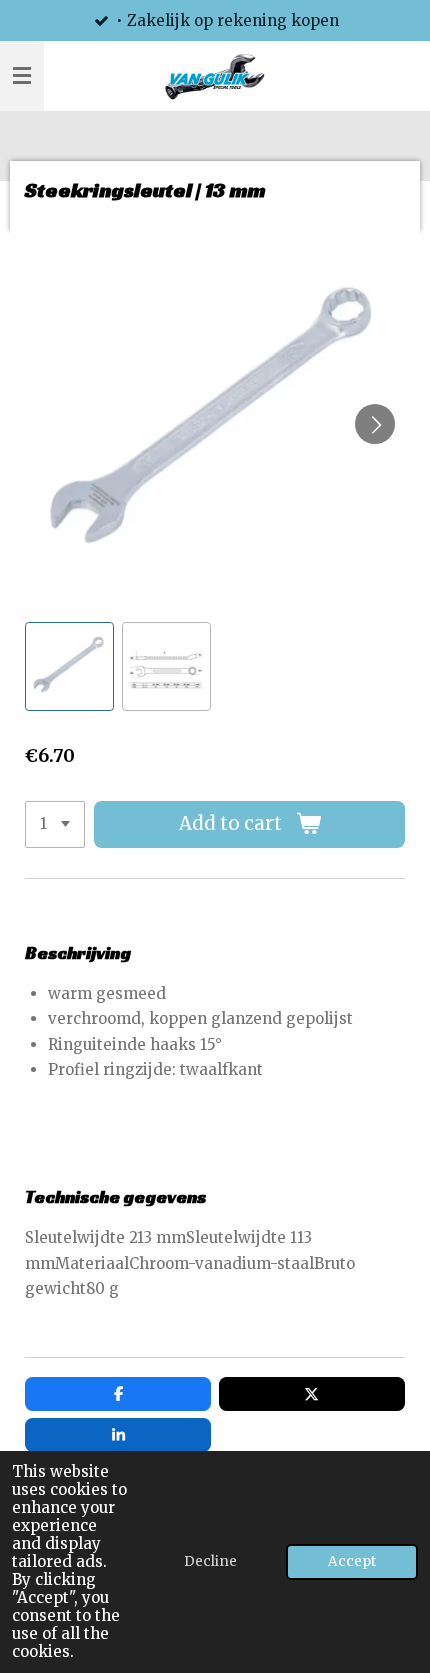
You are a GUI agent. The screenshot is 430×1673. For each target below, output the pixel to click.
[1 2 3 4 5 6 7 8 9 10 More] (55, 824)
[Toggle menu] (22, 76)
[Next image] (375, 424)
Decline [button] (210, 1561)
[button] (69, 666)
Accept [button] (352, 1561)
